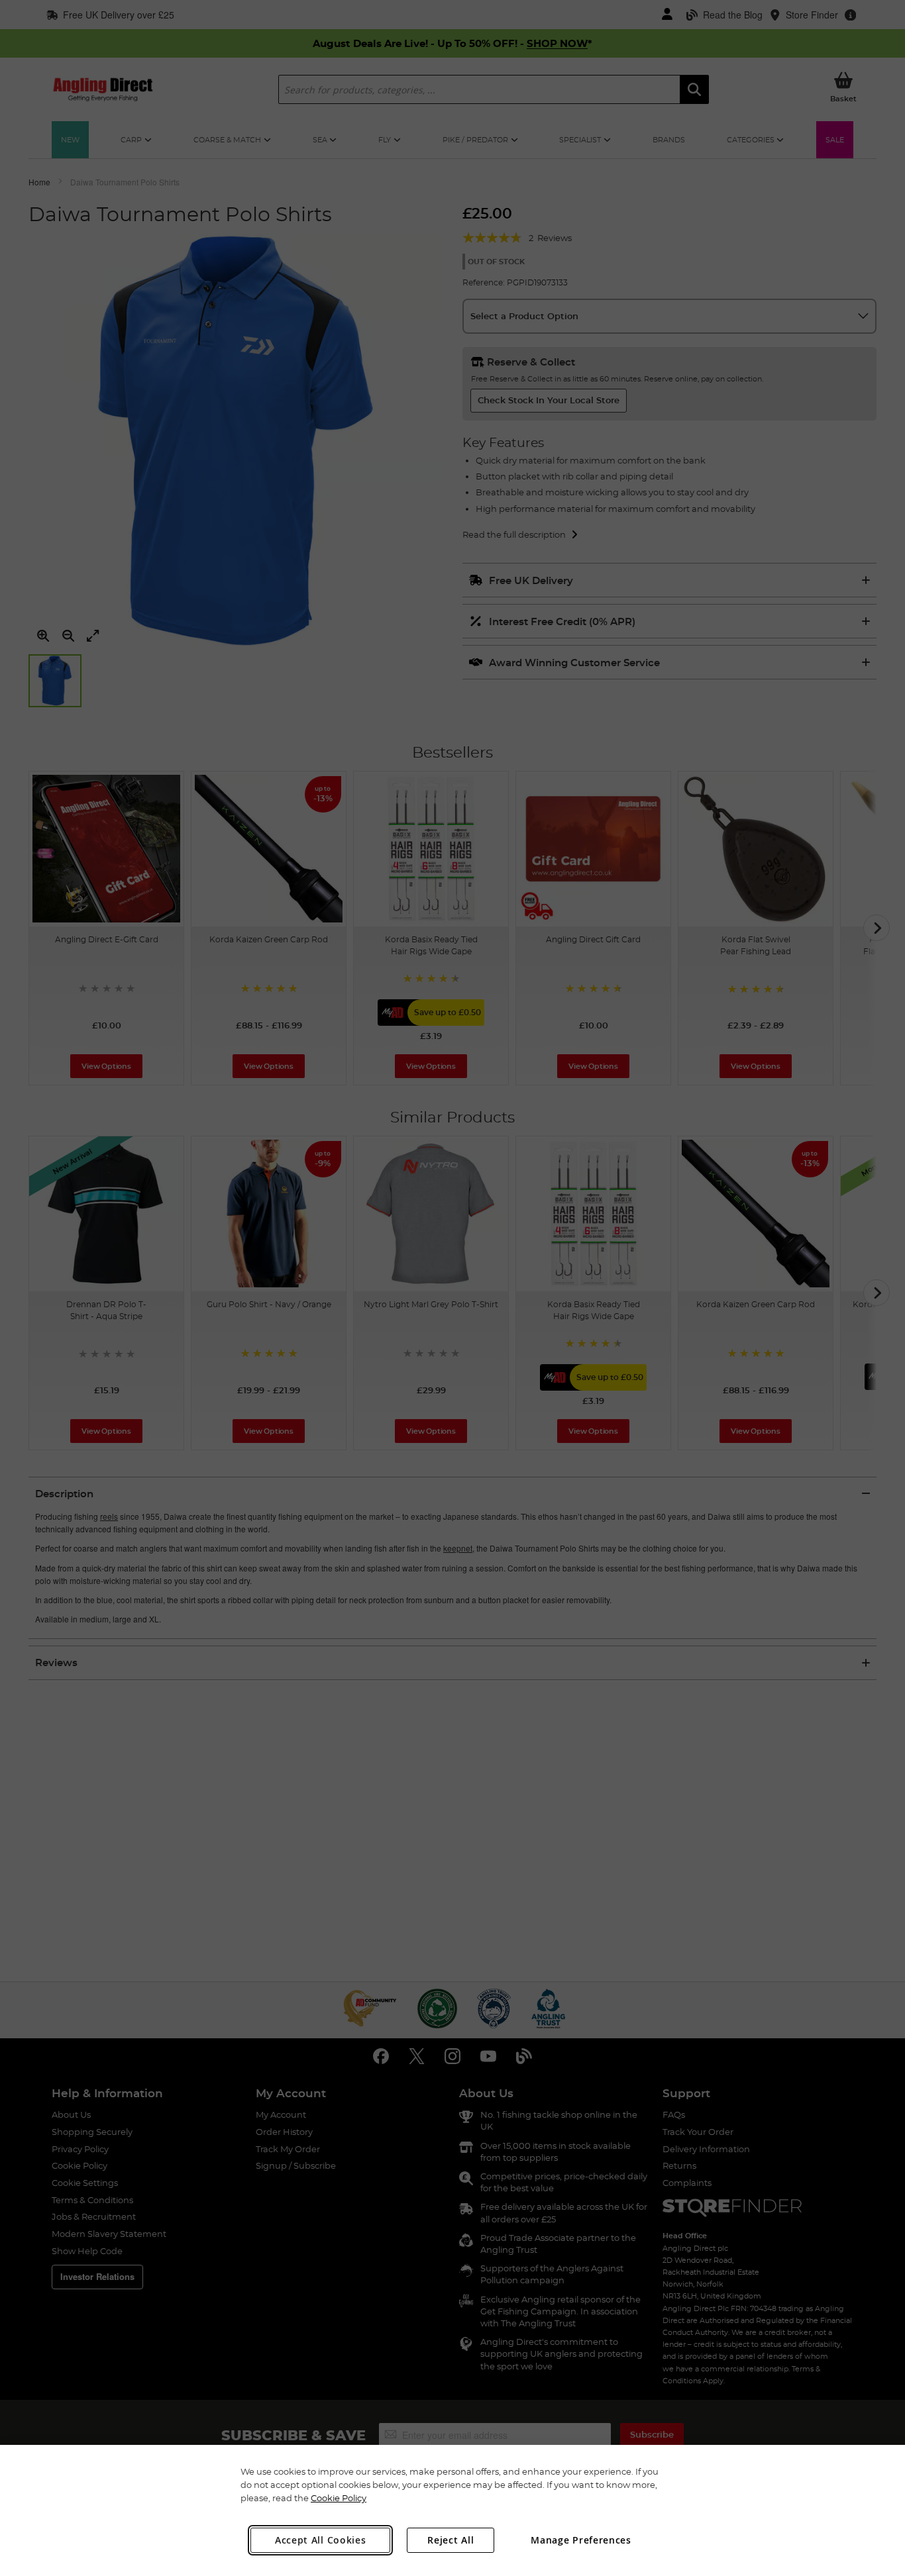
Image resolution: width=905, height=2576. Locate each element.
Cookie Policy (339, 2498)
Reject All (451, 2540)
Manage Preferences (581, 2540)
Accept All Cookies (321, 2540)
